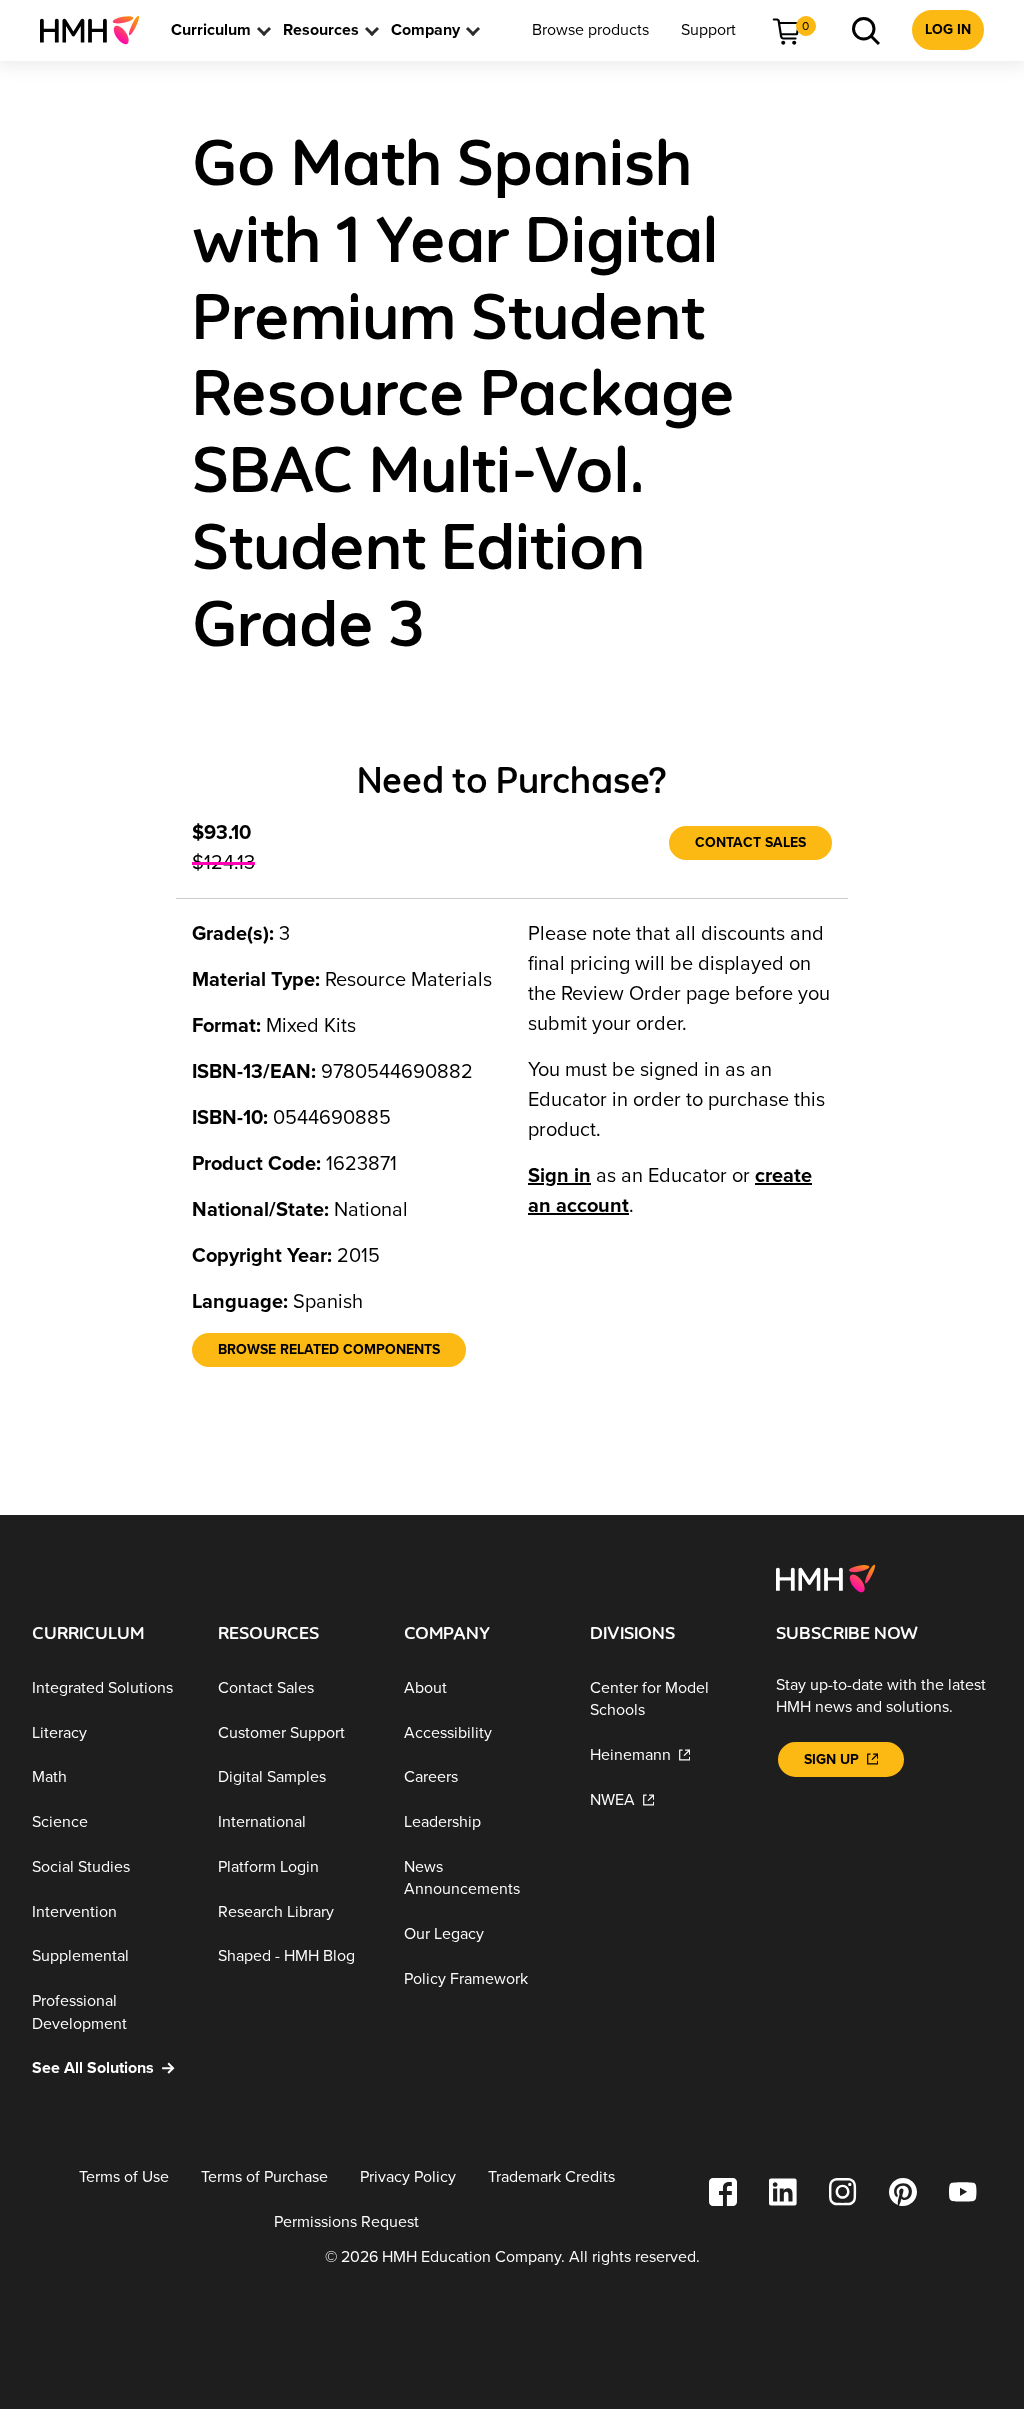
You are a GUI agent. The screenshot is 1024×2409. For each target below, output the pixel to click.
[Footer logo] (825, 1577)
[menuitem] (97, 30)
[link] (97, 30)
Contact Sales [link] (750, 842)
